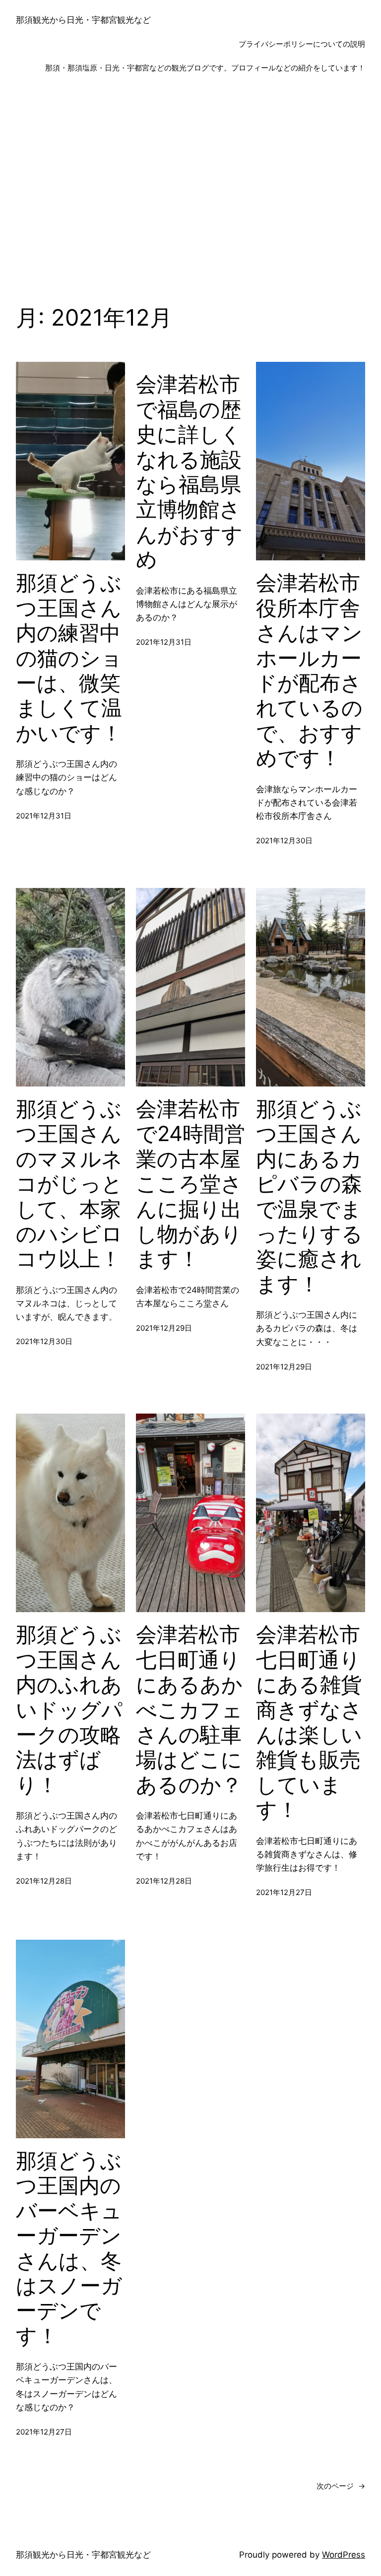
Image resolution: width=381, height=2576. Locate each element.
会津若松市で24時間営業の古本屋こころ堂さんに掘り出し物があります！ (190, 1184)
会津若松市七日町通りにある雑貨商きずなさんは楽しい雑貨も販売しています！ (309, 1722)
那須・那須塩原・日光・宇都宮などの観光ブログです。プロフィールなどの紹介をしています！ (205, 68)
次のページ (341, 2486)
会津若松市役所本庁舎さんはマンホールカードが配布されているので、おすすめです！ (309, 670)
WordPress (344, 2555)
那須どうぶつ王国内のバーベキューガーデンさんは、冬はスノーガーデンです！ (69, 2248)
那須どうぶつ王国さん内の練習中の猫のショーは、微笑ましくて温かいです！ (69, 658)
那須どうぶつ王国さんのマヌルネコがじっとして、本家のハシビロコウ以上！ (69, 1184)
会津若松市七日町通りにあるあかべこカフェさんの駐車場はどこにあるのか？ (189, 1709)
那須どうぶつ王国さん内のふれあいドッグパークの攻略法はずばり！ (69, 1709)
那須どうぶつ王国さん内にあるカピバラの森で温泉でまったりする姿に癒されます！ (309, 1196)
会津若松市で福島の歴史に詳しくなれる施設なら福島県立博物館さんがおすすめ (189, 472)
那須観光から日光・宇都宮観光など (83, 20)
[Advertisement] (190, 193)
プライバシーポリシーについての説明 (302, 44)
